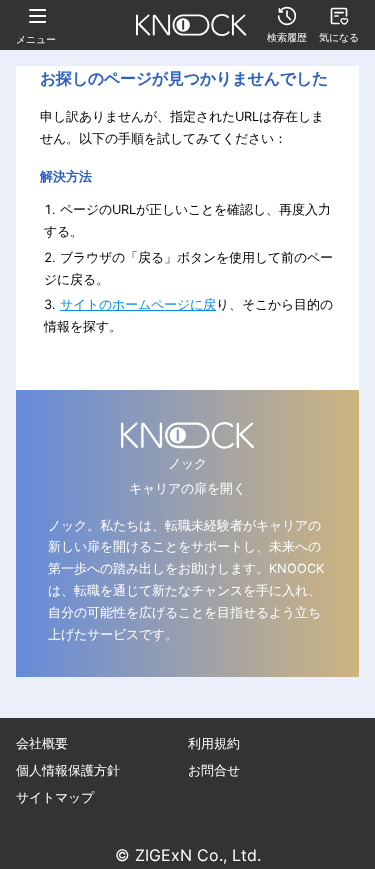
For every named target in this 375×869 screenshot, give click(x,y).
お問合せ (214, 770)
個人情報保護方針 (68, 770)
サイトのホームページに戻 (138, 304)
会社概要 (42, 743)
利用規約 (214, 743)
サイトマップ (55, 797)
